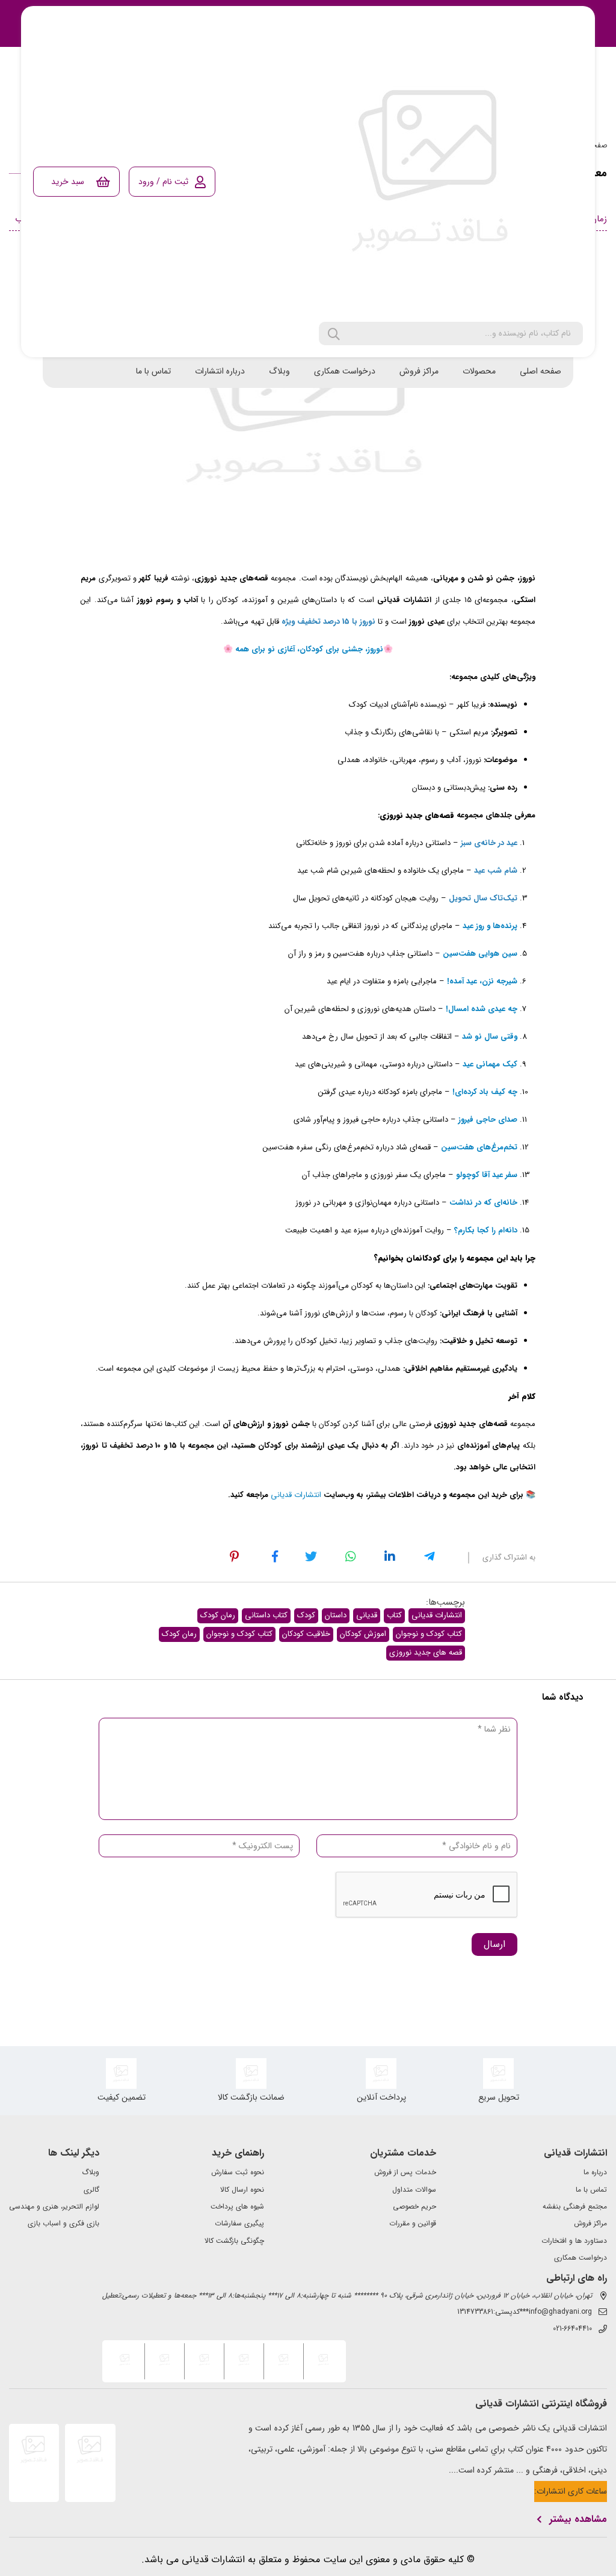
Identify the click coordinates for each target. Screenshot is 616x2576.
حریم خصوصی (414, 2207)
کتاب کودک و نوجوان (239, 1634)
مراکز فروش (419, 371)
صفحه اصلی (541, 371)
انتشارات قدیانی (437, 1615)
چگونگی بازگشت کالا (234, 2241)
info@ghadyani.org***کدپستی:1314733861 (525, 2312)
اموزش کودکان (363, 1634)
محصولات (479, 371)
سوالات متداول (414, 2190)
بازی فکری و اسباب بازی (63, 2224)
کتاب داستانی (266, 1615)
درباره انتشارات (220, 371)
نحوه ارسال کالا (242, 2190)
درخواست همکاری (345, 371)
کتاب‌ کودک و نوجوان (429, 1634)
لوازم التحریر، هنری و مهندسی (54, 2207)
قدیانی (367, 1615)
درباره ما (595, 2172)
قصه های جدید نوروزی (426, 1652)
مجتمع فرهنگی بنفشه (575, 2207)
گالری (91, 2190)
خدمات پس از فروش (405, 2172)
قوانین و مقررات (413, 2224)
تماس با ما (153, 371)
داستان (336, 1615)
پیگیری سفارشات (239, 2224)
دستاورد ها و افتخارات (574, 2241)
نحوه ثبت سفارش (238, 2172)
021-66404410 (572, 2329)
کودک (306, 1615)
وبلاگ (279, 371)
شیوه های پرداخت (237, 2207)
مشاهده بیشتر (578, 2519)
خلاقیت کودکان (306, 1634)
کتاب (394, 1615)
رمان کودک (218, 1615)
